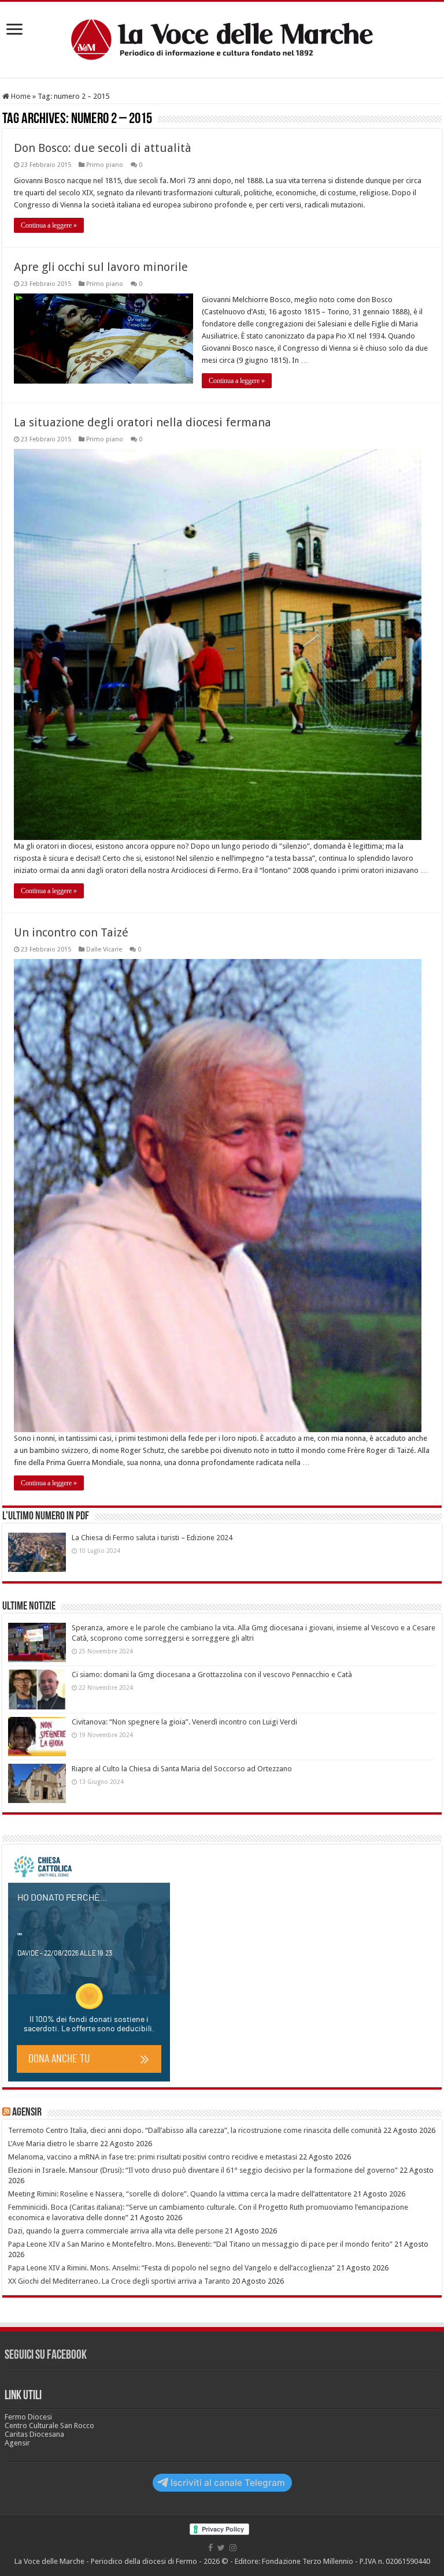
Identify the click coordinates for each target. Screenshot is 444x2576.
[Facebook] (210, 2548)
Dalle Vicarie (104, 949)
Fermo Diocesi (28, 2417)
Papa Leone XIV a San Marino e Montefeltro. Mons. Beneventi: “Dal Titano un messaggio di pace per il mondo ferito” (200, 2244)
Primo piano (105, 165)
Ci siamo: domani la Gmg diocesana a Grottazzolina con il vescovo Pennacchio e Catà (212, 1674)
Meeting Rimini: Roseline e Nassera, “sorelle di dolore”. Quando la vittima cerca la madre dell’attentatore (180, 2194)
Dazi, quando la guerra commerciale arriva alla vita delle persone (116, 2231)
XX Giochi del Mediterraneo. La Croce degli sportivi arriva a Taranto (119, 2281)
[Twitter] (221, 2548)
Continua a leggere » (49, 225)
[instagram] (233, 2548)
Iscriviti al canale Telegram (228, 2483)
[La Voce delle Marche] (222, 40)
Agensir (27, 2113)
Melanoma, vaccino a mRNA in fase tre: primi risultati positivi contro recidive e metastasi (153, 2157)
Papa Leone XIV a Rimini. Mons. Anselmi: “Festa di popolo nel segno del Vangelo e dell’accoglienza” (171, 2268)
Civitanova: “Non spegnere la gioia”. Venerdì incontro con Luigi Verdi (184, 1722)
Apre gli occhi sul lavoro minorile (101, 267)
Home (20, 96)
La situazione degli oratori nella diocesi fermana (143, 422)
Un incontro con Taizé (71, 932)
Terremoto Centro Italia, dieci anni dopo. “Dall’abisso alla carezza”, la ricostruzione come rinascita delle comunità (195, 2130)
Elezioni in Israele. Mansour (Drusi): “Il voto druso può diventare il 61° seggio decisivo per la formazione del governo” (203, 2170)
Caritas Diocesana (34, 2434)
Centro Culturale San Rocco (49, 2426)
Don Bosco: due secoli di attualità (103, 148)
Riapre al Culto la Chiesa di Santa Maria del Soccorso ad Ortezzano (182, 1769)
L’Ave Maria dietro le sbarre (53, 2144)
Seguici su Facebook (46, 2356)
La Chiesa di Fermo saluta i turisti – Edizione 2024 (152, 1538)
